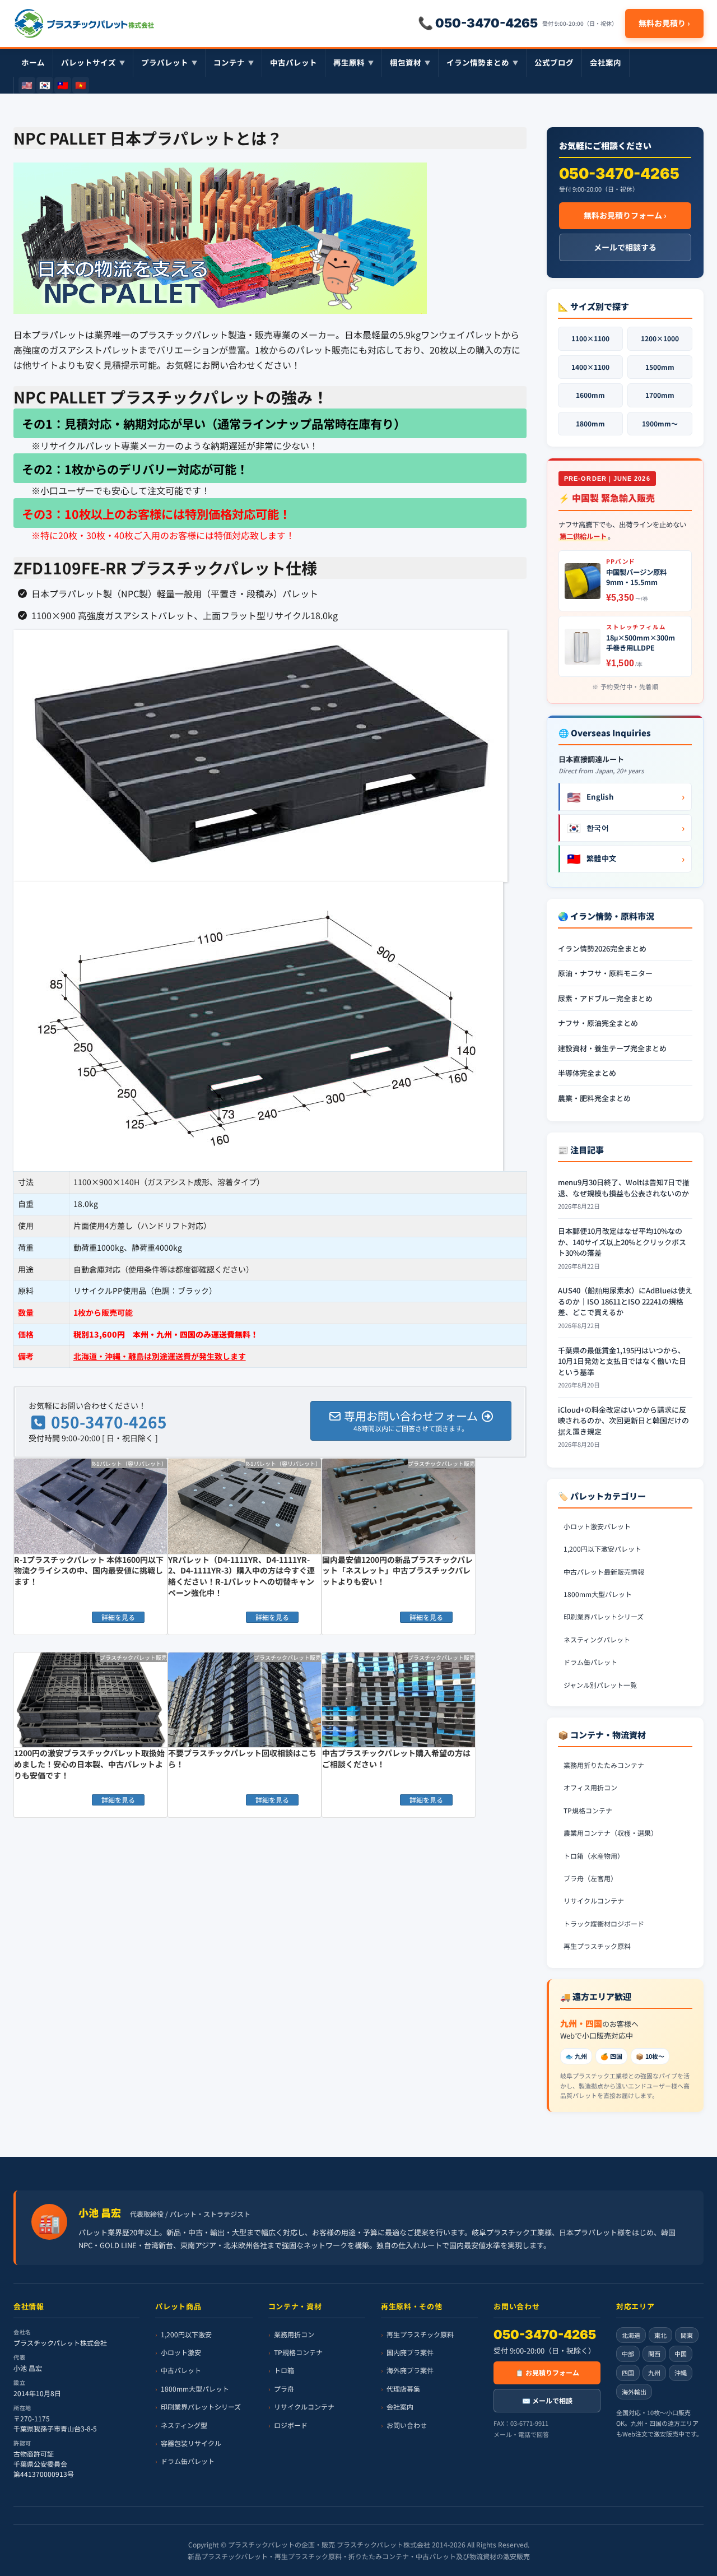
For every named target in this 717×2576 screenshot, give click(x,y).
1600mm (590, 395)
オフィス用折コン (590, 1787)
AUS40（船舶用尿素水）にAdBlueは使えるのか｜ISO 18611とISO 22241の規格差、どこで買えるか (625, 1301)
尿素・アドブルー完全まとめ (605, 998)
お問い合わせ (407, 2424)
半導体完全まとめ (587, 1073)
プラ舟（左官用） (590, 1878)
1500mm (660, 367)
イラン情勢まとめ (482, 62)
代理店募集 (403, 2389)
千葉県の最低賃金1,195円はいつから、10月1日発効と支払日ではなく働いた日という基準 (622, 1361)
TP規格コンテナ (588, 1810)
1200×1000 (660, 338)
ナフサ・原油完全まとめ (598, 1023)
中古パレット (294, 62)
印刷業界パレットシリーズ (604, 1616)
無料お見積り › (664, 23)
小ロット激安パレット (597, 1526)
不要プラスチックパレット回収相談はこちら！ (242, 1758)
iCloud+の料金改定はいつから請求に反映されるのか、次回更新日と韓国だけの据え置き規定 (623, 1421)
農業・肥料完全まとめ (594, 1098)
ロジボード (291, 2424)
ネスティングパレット (597, 1639)
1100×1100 (590, 338)
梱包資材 (410, 62)
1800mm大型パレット (598, 1594)
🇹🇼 (63, 85)
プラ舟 (284, 2389)
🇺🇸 (27, 85)
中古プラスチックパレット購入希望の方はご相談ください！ (396, 1758)
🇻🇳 (81, 85)
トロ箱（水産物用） (594, 1856)
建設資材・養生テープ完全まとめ (612, 1048)
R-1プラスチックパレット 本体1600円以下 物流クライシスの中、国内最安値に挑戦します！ (89, 1570)
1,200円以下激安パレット (602, 1549)
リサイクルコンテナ (594, 1900)
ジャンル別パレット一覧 (600, 1685)
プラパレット (169, 62)
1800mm (590, 423)
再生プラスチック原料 (597, 1946)
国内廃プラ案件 (410, 2352)
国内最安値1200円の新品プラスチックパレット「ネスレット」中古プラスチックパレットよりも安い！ (397, 1570)
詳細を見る (118, 1617)
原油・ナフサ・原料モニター (605, 973)
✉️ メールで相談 (547, 2400)
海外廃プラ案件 (410, 2370)
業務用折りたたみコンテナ (604, 1765)
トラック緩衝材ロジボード (604, 1923)
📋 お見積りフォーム (547, 2372)
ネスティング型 (184, 2424)
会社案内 (606, 62)
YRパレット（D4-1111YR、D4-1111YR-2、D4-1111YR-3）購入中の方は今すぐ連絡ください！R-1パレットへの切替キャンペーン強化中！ (241, 1576)
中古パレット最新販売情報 (604, 1572)
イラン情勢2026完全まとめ (602, 948)
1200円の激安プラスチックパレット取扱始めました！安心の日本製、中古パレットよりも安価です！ (89, 1764)
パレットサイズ (93, 62)
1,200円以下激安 (186, 2334)
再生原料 (353, 62)
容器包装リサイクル (191, 2443)
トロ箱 (284, 2370)
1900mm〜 (660, 423)
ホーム (33, 62)
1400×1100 (590, 367)
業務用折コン (294, 2334)
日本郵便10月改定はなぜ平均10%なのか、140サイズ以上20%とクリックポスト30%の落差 (622, 1242)
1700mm (660, 395)
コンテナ (234, 62)
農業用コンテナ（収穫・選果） (611, 1833)
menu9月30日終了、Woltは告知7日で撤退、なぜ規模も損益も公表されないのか (624, 1188)
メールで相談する (625, 247)
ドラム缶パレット (590, 1662)
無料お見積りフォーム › (625, 215)
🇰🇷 (45, 85)
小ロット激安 (181, 2352)
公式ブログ (554, 62)
